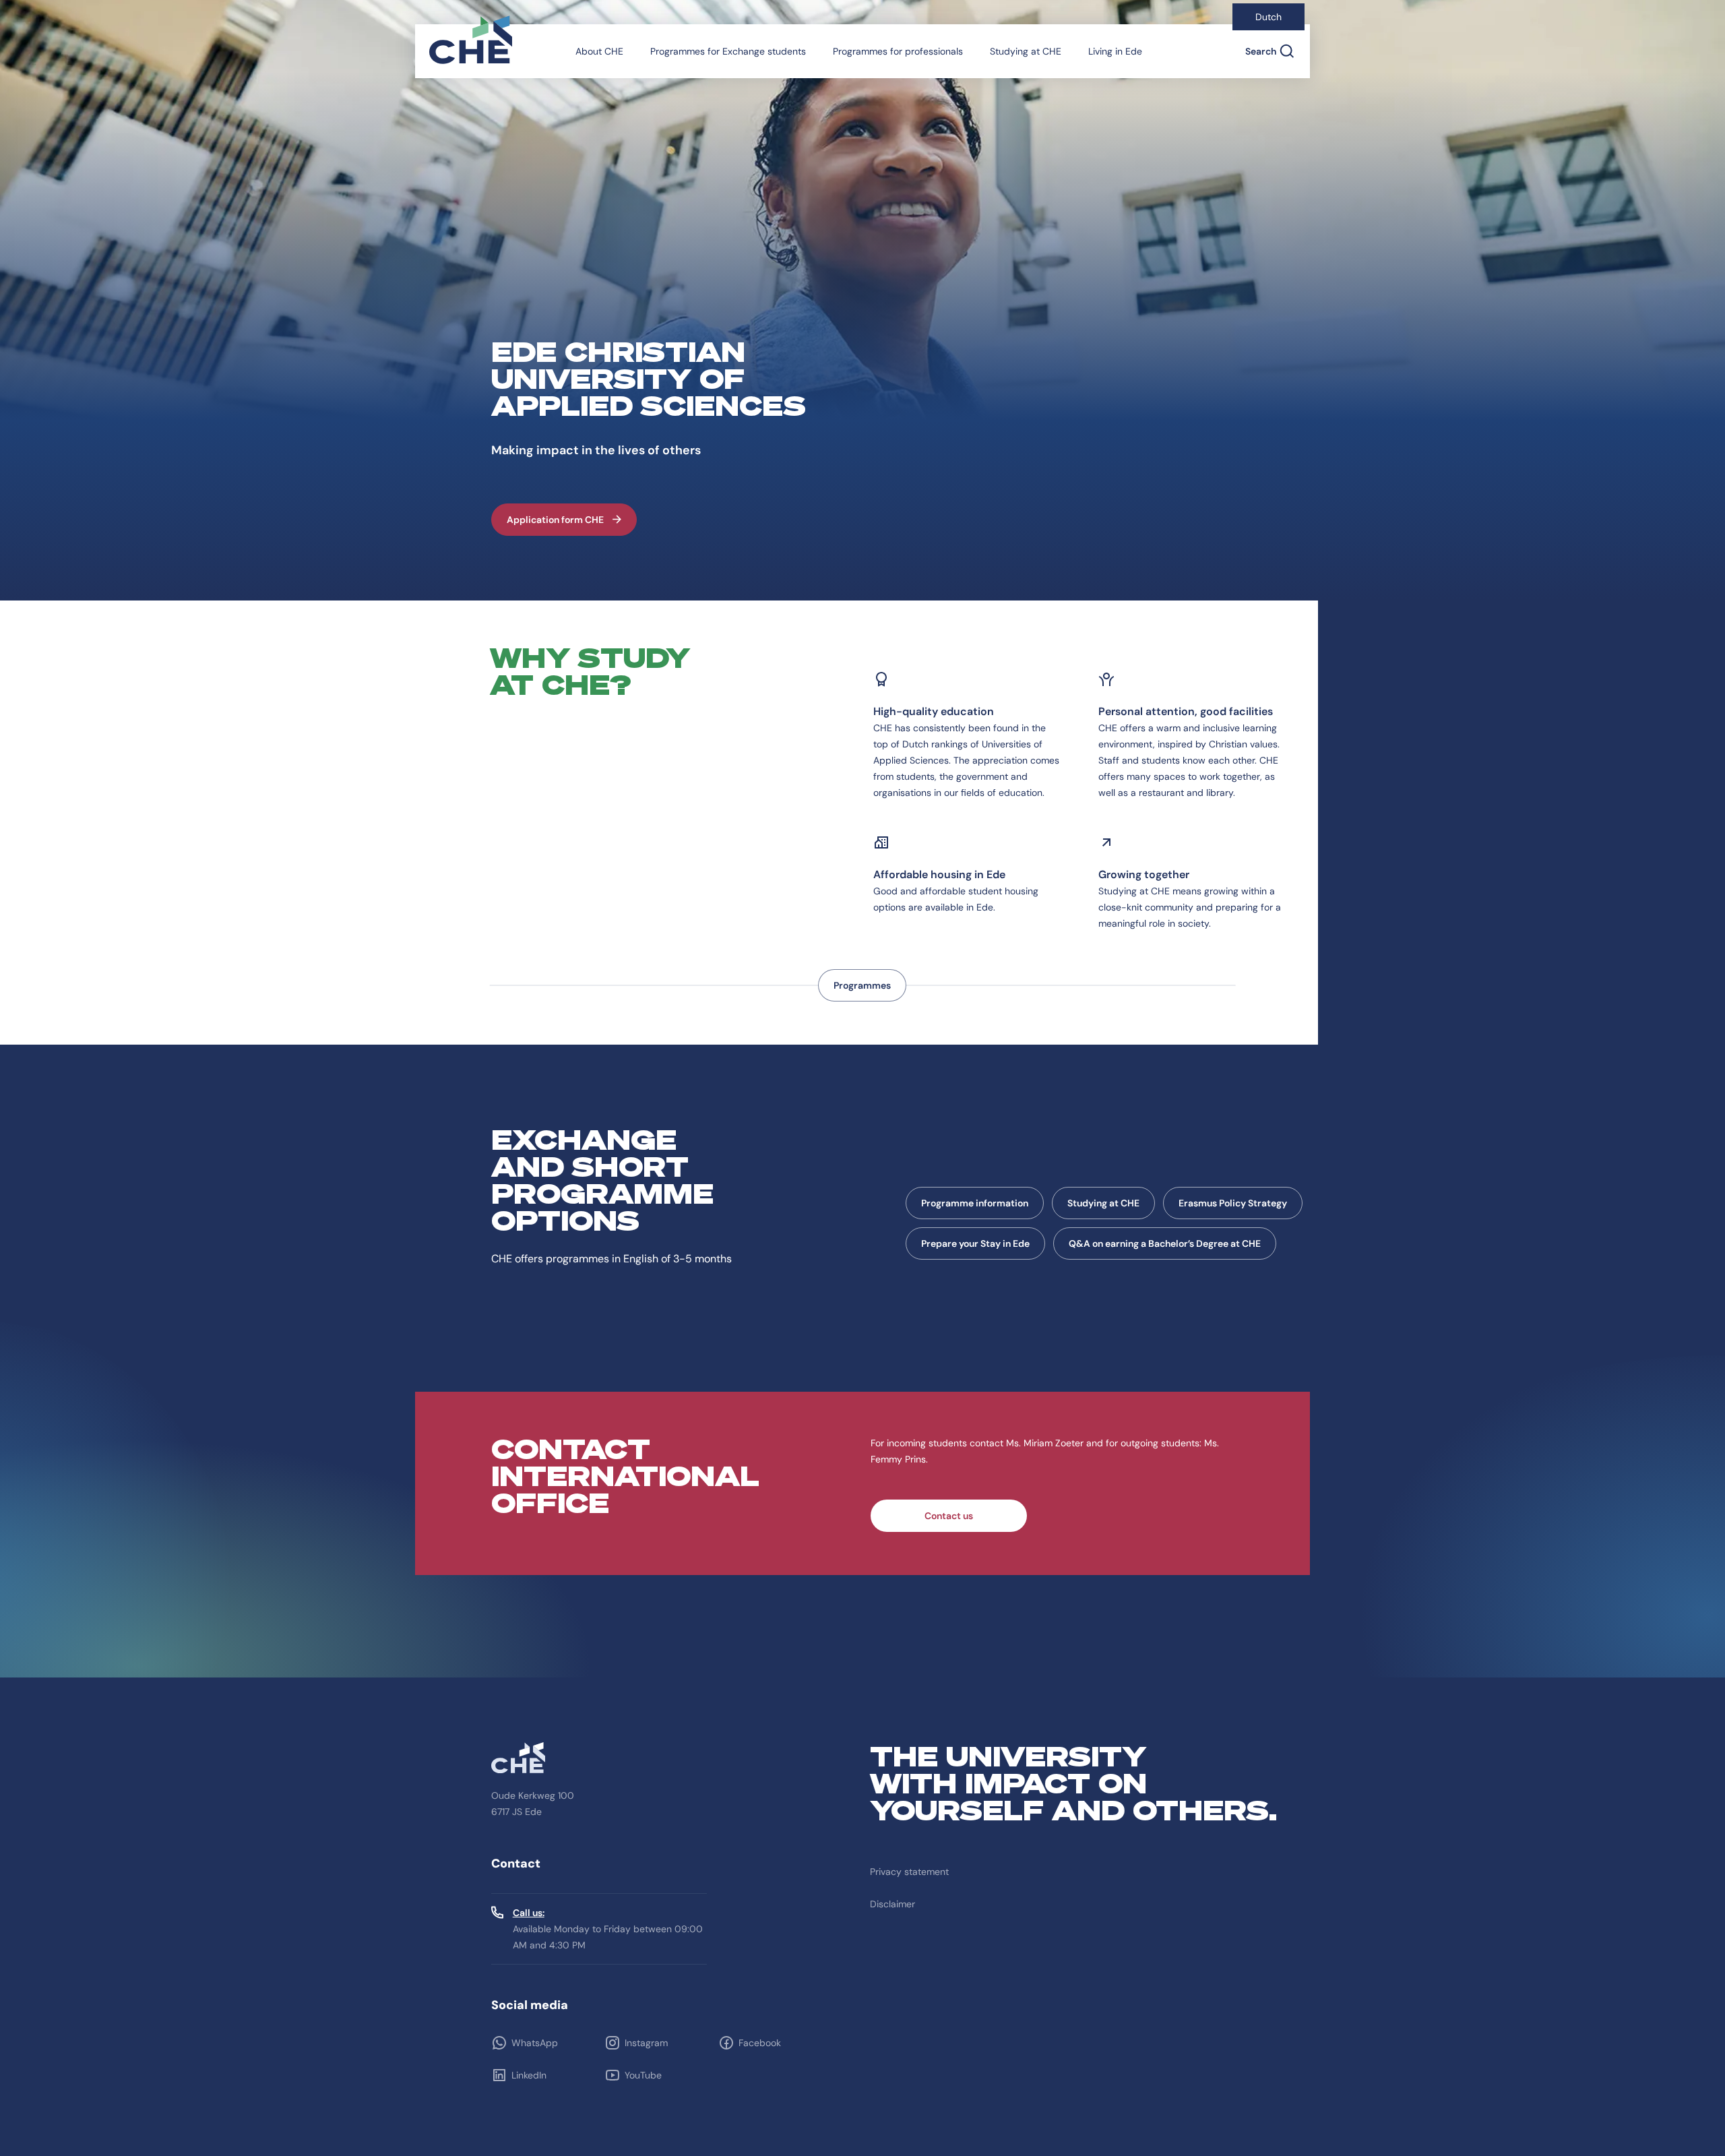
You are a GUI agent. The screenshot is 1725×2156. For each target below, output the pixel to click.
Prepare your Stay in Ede (975, 1243)
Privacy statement (909, 1872)
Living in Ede (1115, 51)
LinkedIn (529, 2075)
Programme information (975, 1203)
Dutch (1268, 17)
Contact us (949, 1516)
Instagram (646, 2043)
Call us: (529, 1913)
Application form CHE (555, 520)
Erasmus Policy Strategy (1233, 1203)
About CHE (599, 51)
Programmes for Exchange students (728, 51)
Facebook (760, 2043)
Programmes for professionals (898, 51)
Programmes (862, 985)
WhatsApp (535, 2043)
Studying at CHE (1026, 51)
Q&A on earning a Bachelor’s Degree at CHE (1165, 1243)
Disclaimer (892, 1904)
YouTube (643, 2075)
